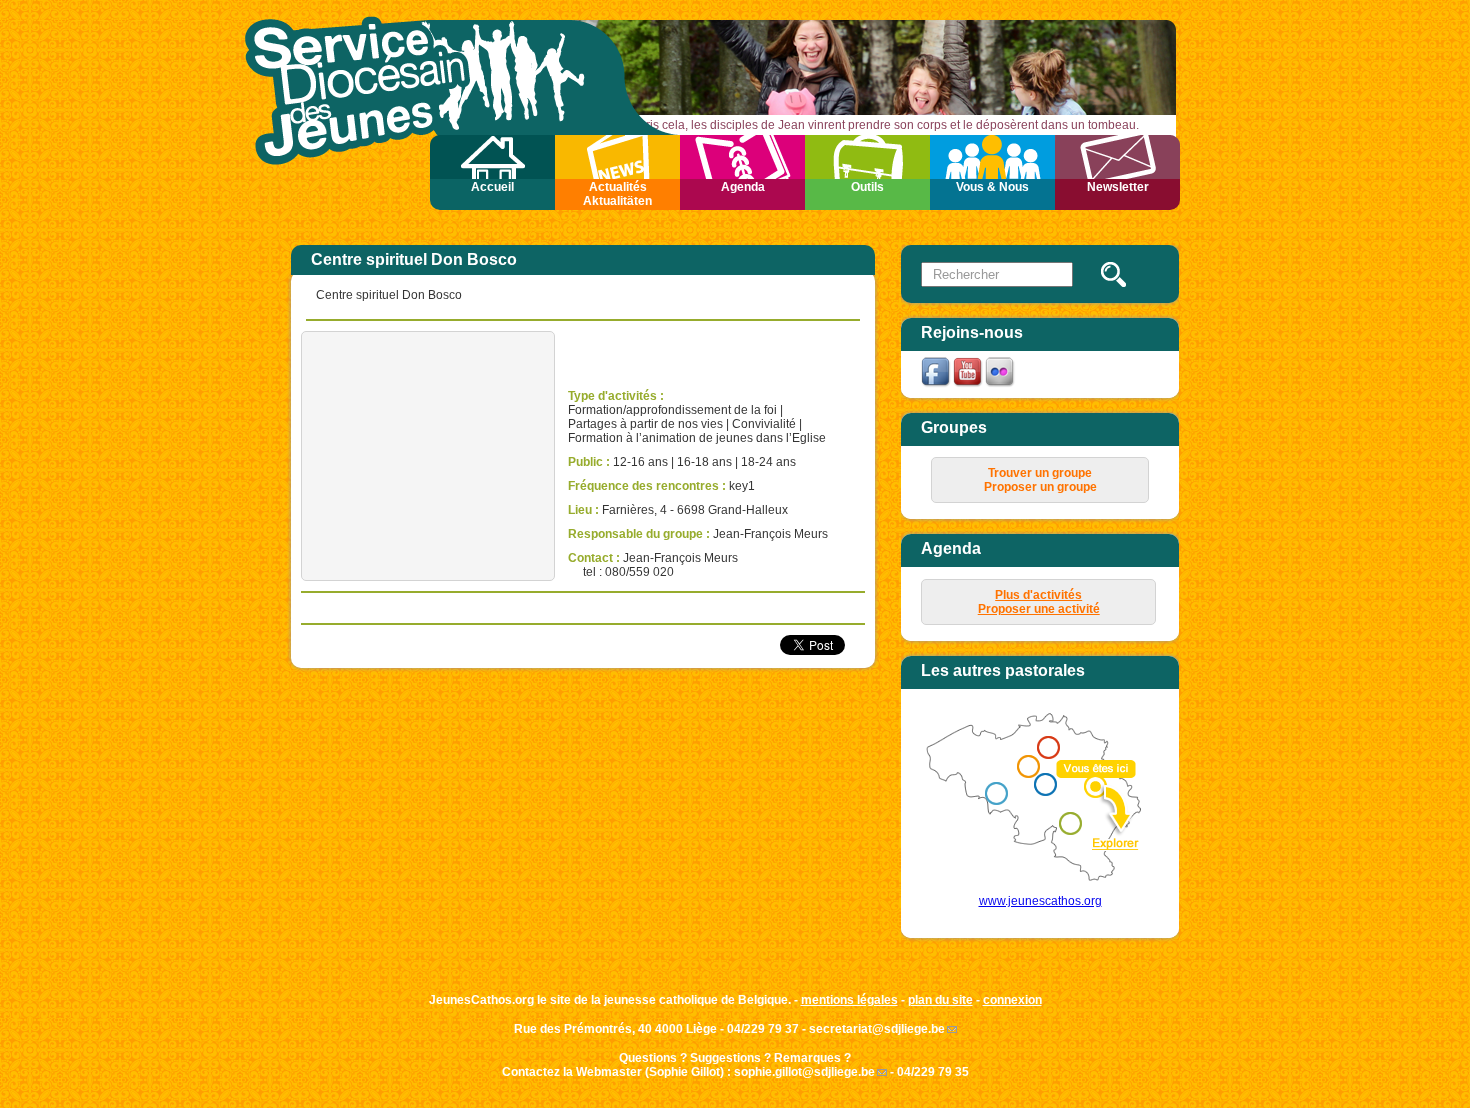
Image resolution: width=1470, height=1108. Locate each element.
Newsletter (1118, 187)
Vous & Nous (992, 187)
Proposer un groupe (1040, 487)
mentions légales (849, 1000)
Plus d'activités (1038, 595)
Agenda (743, 187)
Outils (867, 187)
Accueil (492, 187)
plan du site (940, 1000)
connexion (1012, 1000)
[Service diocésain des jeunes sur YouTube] (969, 385)
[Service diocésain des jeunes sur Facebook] (937, 385)
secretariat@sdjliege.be (877, 1029)
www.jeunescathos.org (1040, 901)
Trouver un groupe (1040, 473)
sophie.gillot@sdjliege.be (804, 1072)
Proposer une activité (1039, 609)
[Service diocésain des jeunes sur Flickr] (1001, 385)
